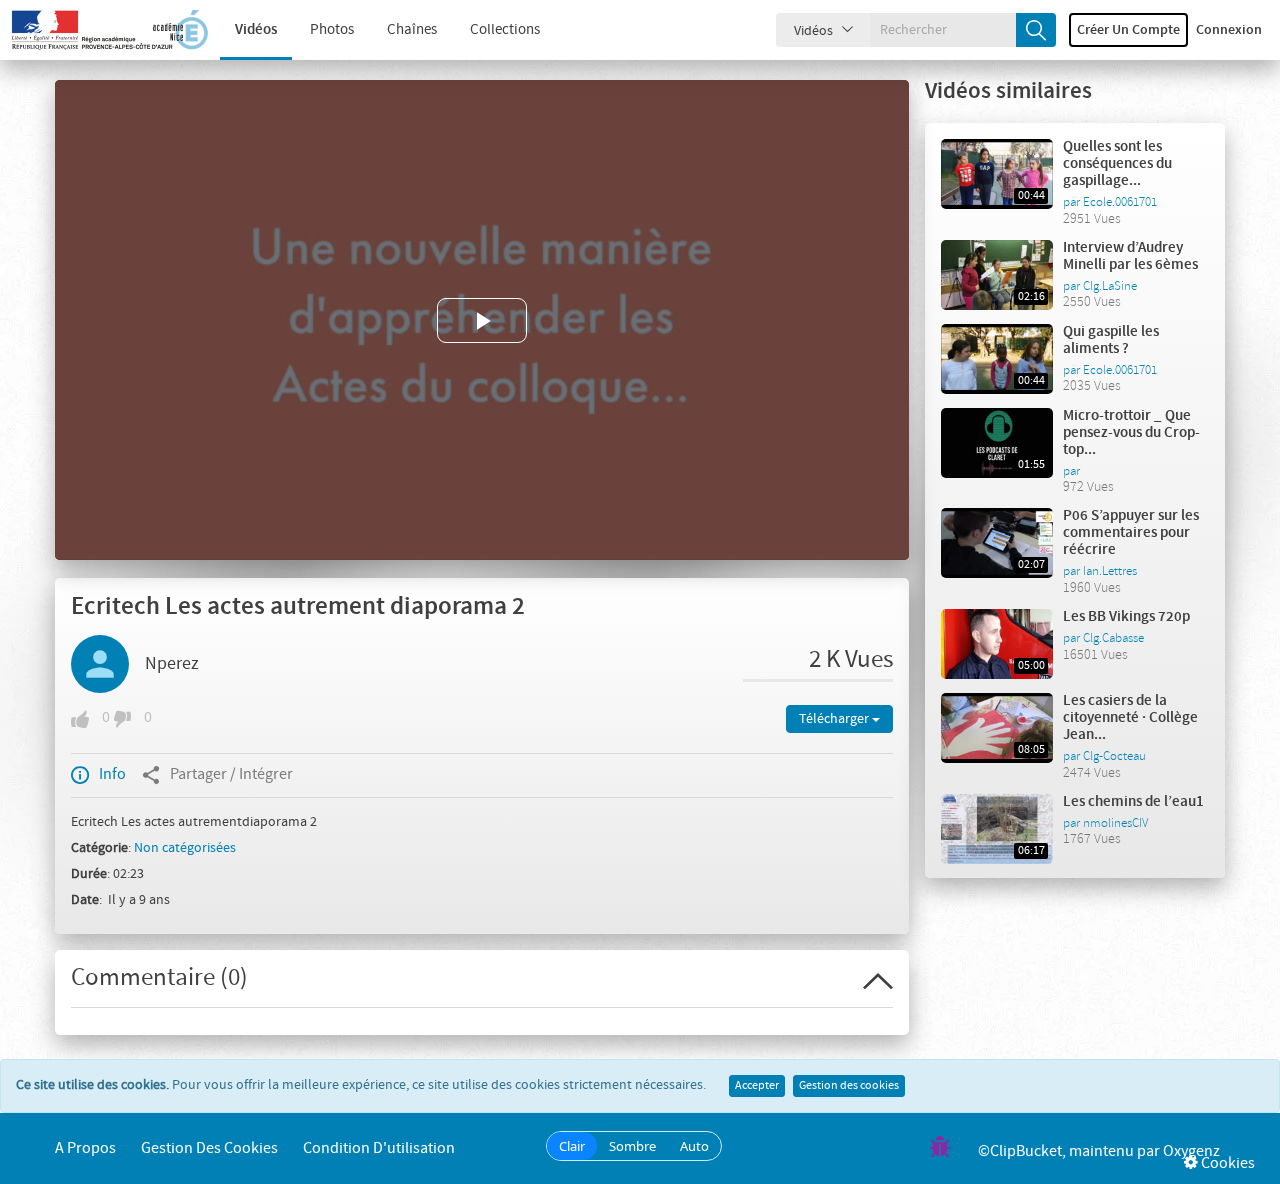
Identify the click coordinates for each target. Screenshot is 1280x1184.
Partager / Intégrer (231, 774)
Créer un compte (1128, 30)
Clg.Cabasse (1113, 638)
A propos (85, 1148)
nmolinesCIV (1115, 823)
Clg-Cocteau (1114, 756)
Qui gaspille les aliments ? (1111, 340)
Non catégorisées (185, 848)
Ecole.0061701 (1120, 202)
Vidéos (256, 30)
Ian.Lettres (1110, 571)
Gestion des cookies (849, 1086)
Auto (694, 1146)
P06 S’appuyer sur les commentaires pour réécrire (1131, 533)
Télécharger (835, 719)
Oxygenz (1191, 1151)
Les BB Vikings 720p (1126, 617)
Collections (505, 30)
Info (112, 774)
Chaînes (412, 30)
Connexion (1229, 30)
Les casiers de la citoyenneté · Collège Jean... (1130, 718)
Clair (572, 1146)
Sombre (632, 1146)
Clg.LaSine (1110, 286)
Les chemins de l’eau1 (1133, 802)
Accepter (757, 1086)
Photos (332, 30)
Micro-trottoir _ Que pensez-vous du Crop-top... (1131, 433)
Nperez (172, 664)
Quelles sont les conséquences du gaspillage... (1117, 164)
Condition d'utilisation (379, 1148)
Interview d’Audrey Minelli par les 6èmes (1130, 256)
